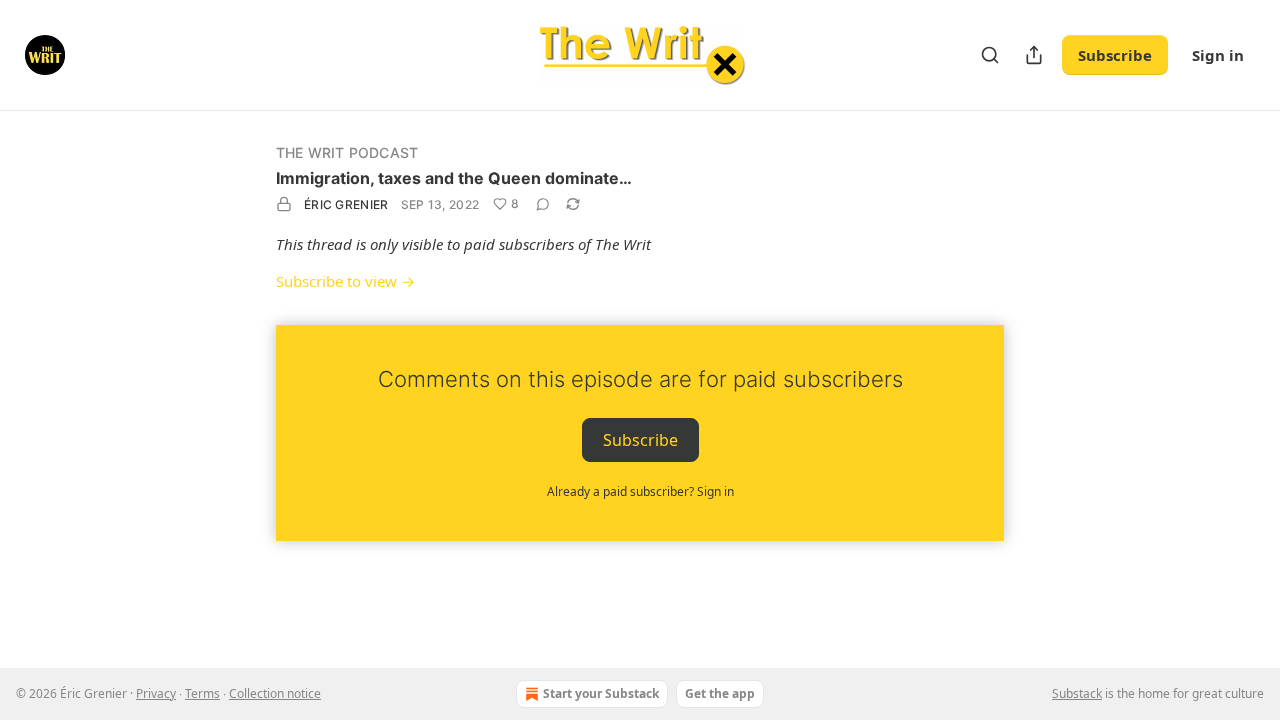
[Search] (990, 55)
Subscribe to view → (345, 281)
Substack (1077, 693)
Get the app (720, 693)
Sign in (1218, 55)
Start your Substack (601, 693)
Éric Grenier (346, 204)
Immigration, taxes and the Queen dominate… (454, 178)
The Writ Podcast (347, 152)
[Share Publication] (1034, 55)
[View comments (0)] (543, 204)
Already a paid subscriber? (640, 491)
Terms (202, 693)
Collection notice (275, 693)
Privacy (156, 693)
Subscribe (1115, 55)
